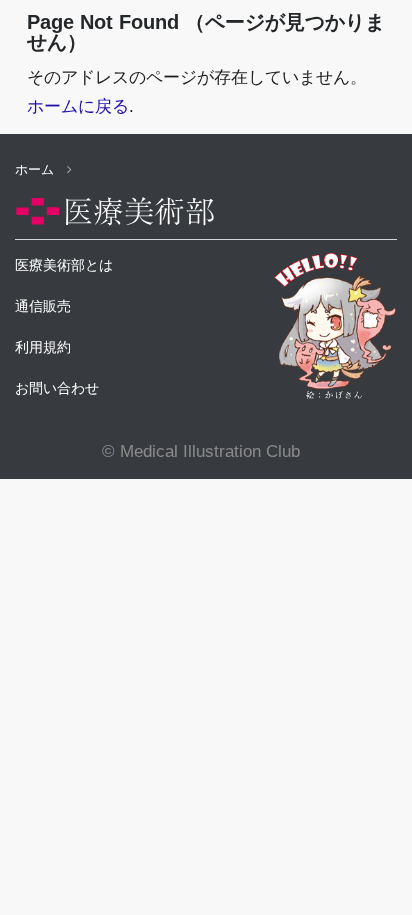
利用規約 (43, 347)
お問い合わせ (57, 388)
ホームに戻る (78, 106)
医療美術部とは (64, 265)
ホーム (36, 169)
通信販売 (43, 306)
